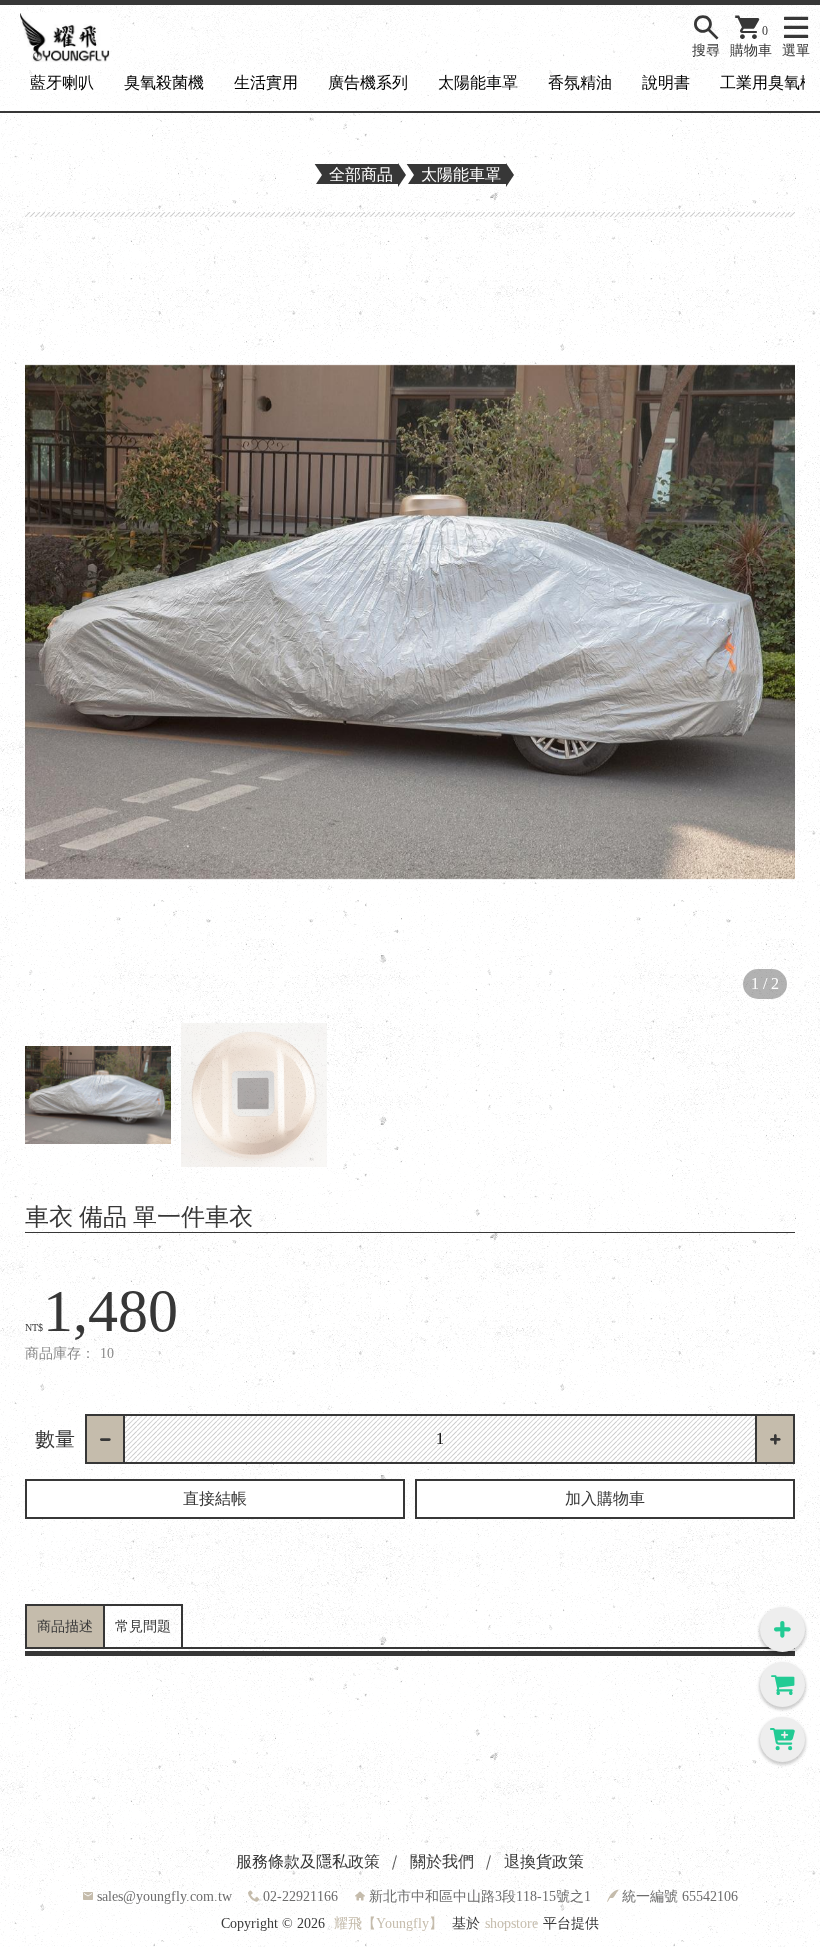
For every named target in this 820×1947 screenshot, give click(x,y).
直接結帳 (215, 1498)
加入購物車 (605, 1498)
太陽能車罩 (478, 82)
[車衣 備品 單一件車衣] (410, 622)
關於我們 (442, 1861)
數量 (55, 1439)
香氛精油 (580, 82)
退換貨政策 (544, 1861)
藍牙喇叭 (62, 82)
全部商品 (361, 174)
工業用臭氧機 (768, 82)
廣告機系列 (368, 82)
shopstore (511, 1923)
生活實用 (266, 82)
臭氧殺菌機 (164, 82)
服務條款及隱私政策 (308, 1861)
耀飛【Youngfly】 (388, 1923)
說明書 (666, 82)
